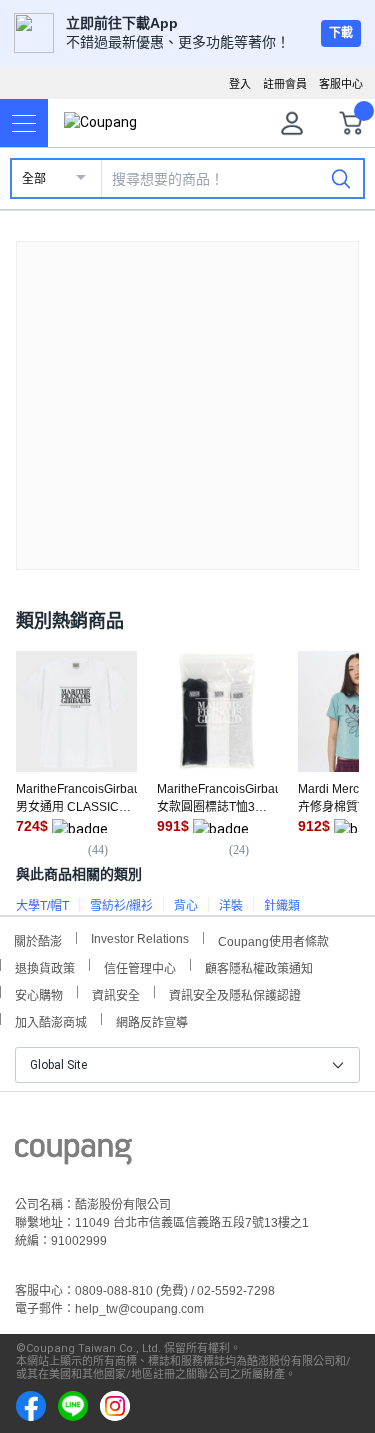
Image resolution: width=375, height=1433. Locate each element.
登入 (240, 84)
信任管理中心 (140, 966)
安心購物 (39, 993)
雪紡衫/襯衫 (121, 906)
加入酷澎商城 (51, 1020)
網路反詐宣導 (152, 1020)
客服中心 (341, 84)
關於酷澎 (38, 939)
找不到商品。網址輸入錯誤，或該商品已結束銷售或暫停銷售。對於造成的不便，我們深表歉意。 (188, 389)
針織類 (282, 906)
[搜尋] (341, 178)
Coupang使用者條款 (273, 939)
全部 (34, 179)
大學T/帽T (42, 906)
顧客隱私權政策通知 (259, 966)
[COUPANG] (73, 1155)
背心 (186, 906)
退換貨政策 (45, 966)
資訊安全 (116, 993)
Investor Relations (140, 938)
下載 (341, 33)
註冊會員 (285, 84)
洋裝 (231, 906)
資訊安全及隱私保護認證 (235, 993)
